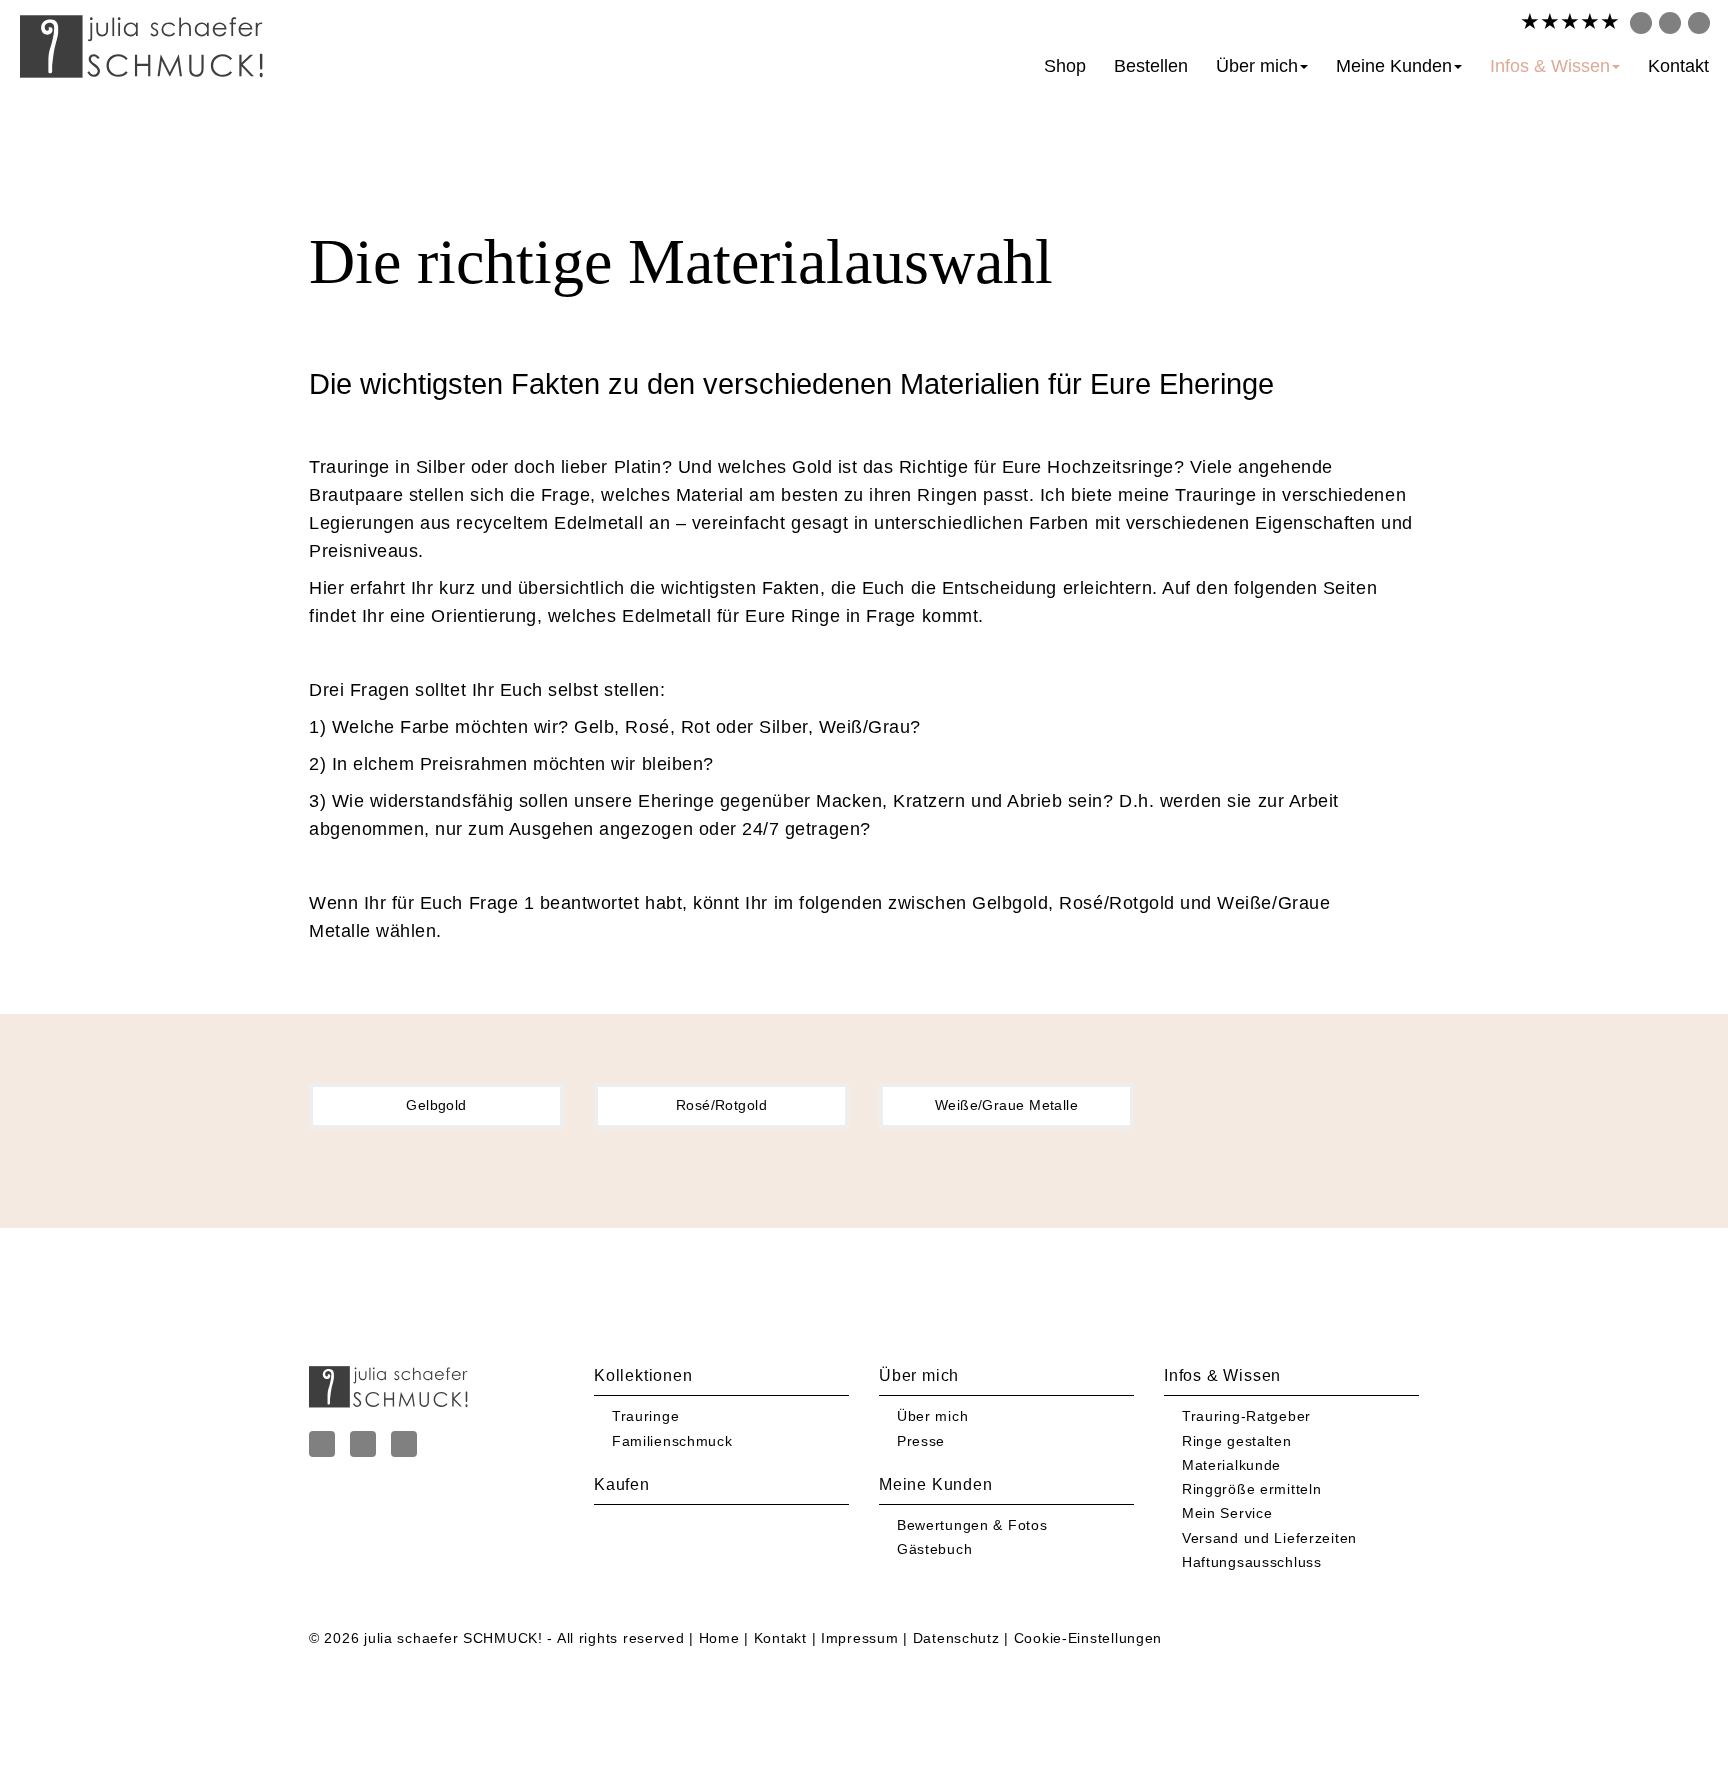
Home (719, 1638)
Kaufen (622, 1484)
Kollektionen (643, 1375)
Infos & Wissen (1550, 66)
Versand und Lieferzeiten (1269, 1538)
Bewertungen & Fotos (972, 1525)
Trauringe (645, 1416)
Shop (1065, 66)
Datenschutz (956, 1638)
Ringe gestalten (1237, 1441)
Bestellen (1151, 66)
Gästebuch (934, 1549)
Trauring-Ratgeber (1246, 1416)
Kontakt (1678, 66)
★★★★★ (1570, 21)
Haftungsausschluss (1252, 1562)
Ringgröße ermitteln (1252, 1489)
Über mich (1257, 66)
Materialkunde (1231, 1465)
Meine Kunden (1394, 66)
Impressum (859, 1638)
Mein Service (1227, 1513)
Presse (921, 1441)
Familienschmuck (672, 1441)
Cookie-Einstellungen (1088, 1638)
